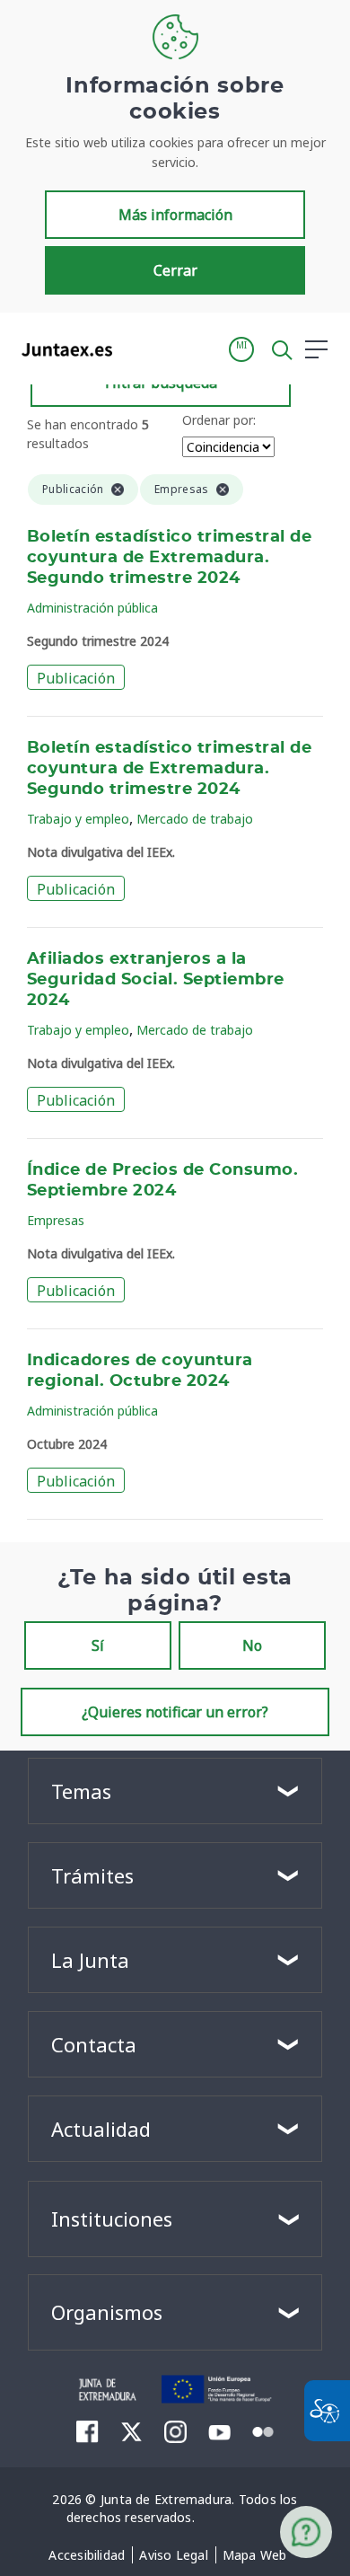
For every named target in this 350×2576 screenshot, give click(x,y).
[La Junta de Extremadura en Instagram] (175, 2431)
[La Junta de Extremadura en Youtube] (219, 2430)
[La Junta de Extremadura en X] (131, 2431)
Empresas (56, 1220)
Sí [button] (98, 1645)
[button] (241, 349)
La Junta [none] (90, 1960)
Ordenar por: (219, 420)
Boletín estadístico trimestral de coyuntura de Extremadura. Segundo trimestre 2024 (169, 558)
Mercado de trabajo (195, 819)
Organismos (107, 2312)
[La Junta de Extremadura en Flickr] (263, 2430)
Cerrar (175, 270)
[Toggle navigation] (137, 348)
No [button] (252, 1645)
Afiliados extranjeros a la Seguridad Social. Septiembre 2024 (156, 980)
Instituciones (112, 2219)
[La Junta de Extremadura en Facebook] (87, 2431)
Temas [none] (81, 1791)
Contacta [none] (94, 2044)
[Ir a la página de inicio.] (61, 349)
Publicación (76, 678)
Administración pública (92, 608)
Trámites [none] (92, 1875)
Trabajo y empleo (78, 819)
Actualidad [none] (101, 2129)
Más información (175, 215)
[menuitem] (87, 2555)
